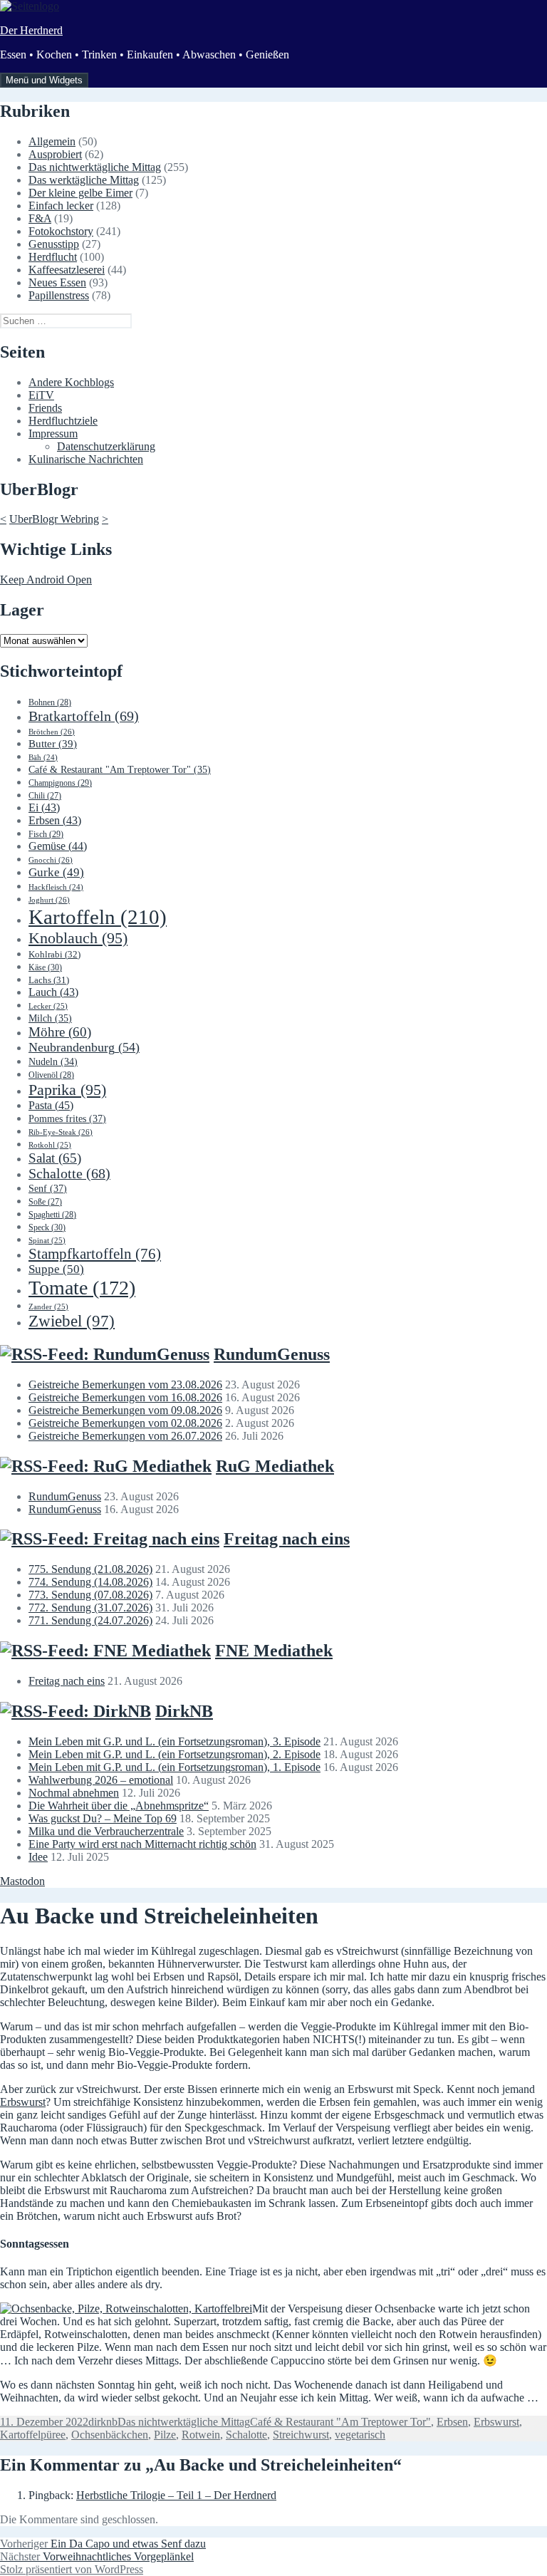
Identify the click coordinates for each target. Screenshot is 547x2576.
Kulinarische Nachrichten (86, 459)
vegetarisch (360, 2435)
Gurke (56, 872)
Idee (38, 1857)
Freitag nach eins (287, 1539)
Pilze (165, 2435)
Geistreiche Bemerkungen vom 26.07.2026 (125, 1436)
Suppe (56, 1269)
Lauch (53, 992)
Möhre (60, 1032)
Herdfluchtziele (63, 421)
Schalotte (69, 1174)
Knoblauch (78, 938)
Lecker (48, 1006)
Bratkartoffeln (84, 716)
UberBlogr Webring (54, 519)
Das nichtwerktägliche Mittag (95, 167)
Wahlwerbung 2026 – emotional (101, 1780)
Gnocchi (51, 860)
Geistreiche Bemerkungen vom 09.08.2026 (125, 1410)
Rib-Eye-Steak (61, 1132)
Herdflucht (53, 257)
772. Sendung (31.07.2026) (90, 1608)
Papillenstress (59, 295)
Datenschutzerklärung (106, 446)
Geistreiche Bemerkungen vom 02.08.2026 (125, 1423)
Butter (53, 744)
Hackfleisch (56, 887)
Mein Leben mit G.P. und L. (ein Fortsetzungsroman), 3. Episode (174, 1741)
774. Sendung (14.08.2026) (90, 1582)
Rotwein (201, 2435)
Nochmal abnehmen (74, 1793)
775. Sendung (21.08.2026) (90, 1569)
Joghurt (49, 900)
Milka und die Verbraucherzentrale (106, 1831)
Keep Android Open (46, 580)
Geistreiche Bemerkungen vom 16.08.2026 (125, 1397)
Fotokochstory (61, 231)
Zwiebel (72, 1321)
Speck (47, 1227)
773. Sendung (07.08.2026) (90, 1595)
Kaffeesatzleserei (67, 270)
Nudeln (53, 1062)
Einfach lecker (61, 206)
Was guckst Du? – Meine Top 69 (103, 1818)
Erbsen (55, 820)
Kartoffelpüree (33, 2435)
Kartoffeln (98, 917)
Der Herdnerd (31, 30)
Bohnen (50, 702)
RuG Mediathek (275, 1466)
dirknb (103, 2422)
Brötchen (52, 732)
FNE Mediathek (274, 1651)
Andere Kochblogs (71, 382)
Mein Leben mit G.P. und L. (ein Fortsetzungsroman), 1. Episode (174, 1767)
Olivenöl (51, 1075)
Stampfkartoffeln (95, 1254)
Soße (45, 1202)
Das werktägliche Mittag (84, 180)
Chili (45, 796)
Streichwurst (301, 2435)
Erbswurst (23, 2102)
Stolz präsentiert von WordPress (72, 2569)
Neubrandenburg (84, 1047)
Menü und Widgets (44, 80)
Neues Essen (57, 282)
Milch (50, 1018)
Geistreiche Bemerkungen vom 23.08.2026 (125, 1385)
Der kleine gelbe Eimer (80, 193)
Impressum (53, 433)
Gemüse (58, 846)
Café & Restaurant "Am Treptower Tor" (120, 770)
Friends (45, 408)
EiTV (41, 395)
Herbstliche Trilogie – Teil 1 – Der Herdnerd (176, 2495)
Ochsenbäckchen (110, 2435)
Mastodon (22, 1881)
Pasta (51, 1105)
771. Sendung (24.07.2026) (90, 1620)
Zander (48, 1307)
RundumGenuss (272, 1354)
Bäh (43, 758)
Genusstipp (54, 244)
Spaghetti (52, 1215)
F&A (40, 218)
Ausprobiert (55, 154)
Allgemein (52, 141)
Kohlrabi (54, 954)
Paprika (67, 1090)
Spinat (47, 1240)
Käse (45, 967)
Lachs (49, 980)
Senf (48, 1188)
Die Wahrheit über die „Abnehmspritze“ (119, 1806)
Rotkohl (50, 1145)
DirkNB (184, 1711)
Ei (44, 807)
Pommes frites (67, 1118)
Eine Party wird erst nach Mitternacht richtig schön (142, 1844)
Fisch (46, 834)
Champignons (60, 783)
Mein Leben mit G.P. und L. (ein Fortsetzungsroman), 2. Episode (174, 1754)
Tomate (82, 1288)
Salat (55, 1158)
